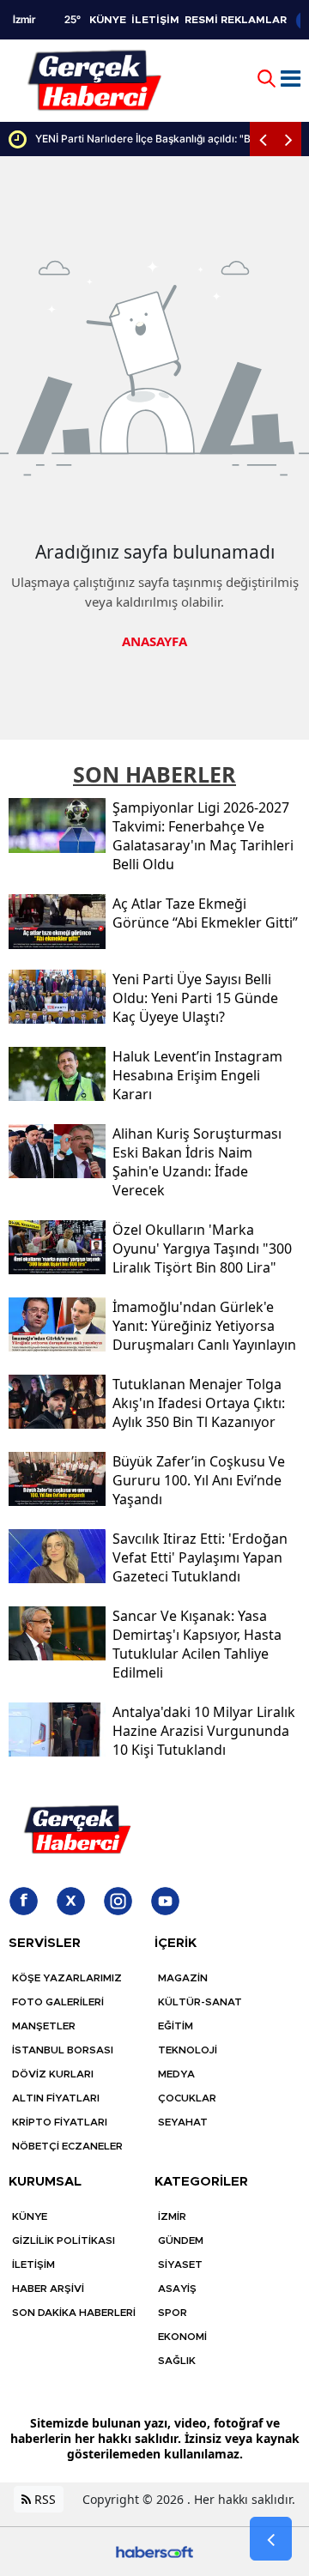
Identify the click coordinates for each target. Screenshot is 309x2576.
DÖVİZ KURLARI (53, 2074)
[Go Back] (271, 2539)
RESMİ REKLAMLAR (236, 20)
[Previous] (263, 139)
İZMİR (172, 2216)
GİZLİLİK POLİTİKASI (64, 2240)
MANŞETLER (44, 2026)
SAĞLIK (177, 2361)
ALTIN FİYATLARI (56, 2098)
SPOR (173, 2313)
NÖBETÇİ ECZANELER (67, 2146)
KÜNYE (108, 20)
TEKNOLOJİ (188, 2050)
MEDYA (176, 2074)
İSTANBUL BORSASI (63, 2050)
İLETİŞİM (155, 20)
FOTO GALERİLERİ (58, 2002)
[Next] (288, 139)
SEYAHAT (183, 2122)
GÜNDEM (181, 2240)
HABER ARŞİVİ (48, 2289)
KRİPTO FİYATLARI (60, 2122)
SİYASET (180, 2265)
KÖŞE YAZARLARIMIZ (67, 1978)
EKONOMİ (182, 2337)
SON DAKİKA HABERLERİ (74, 2313)
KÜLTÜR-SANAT (200, 2002)
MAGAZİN (183, 1978)
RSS (43, 2499)
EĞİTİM (176, 2026)
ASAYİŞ (177, 2289)
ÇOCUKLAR (187, 2098)
